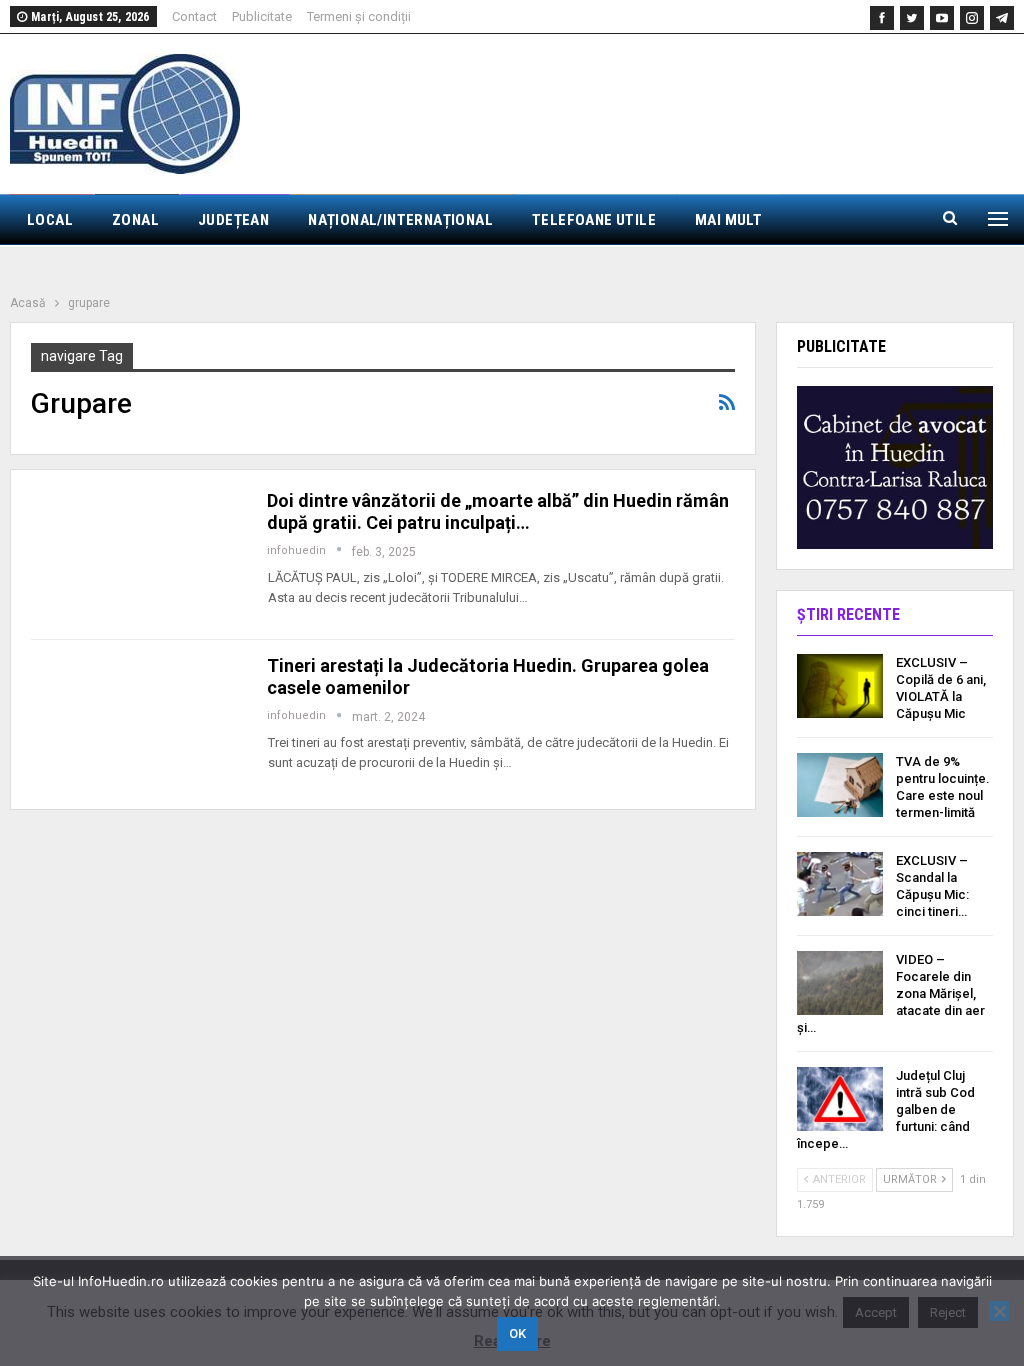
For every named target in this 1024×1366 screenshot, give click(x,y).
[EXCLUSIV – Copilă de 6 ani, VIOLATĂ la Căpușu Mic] (840, 686)
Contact (194, 16)
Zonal (135, 220)
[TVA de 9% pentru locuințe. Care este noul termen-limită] (840, 785)
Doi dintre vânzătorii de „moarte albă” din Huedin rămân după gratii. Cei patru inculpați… (498, 511)
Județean (233, 220)
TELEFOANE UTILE (594, 220)
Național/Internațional (400, 220)
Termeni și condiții (359, 16)
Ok (517, 1333)
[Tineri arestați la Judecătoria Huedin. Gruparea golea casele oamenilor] (136, 722)
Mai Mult (728, 220)
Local (50, 220)
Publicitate (262, 16)
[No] (999, 1311)
